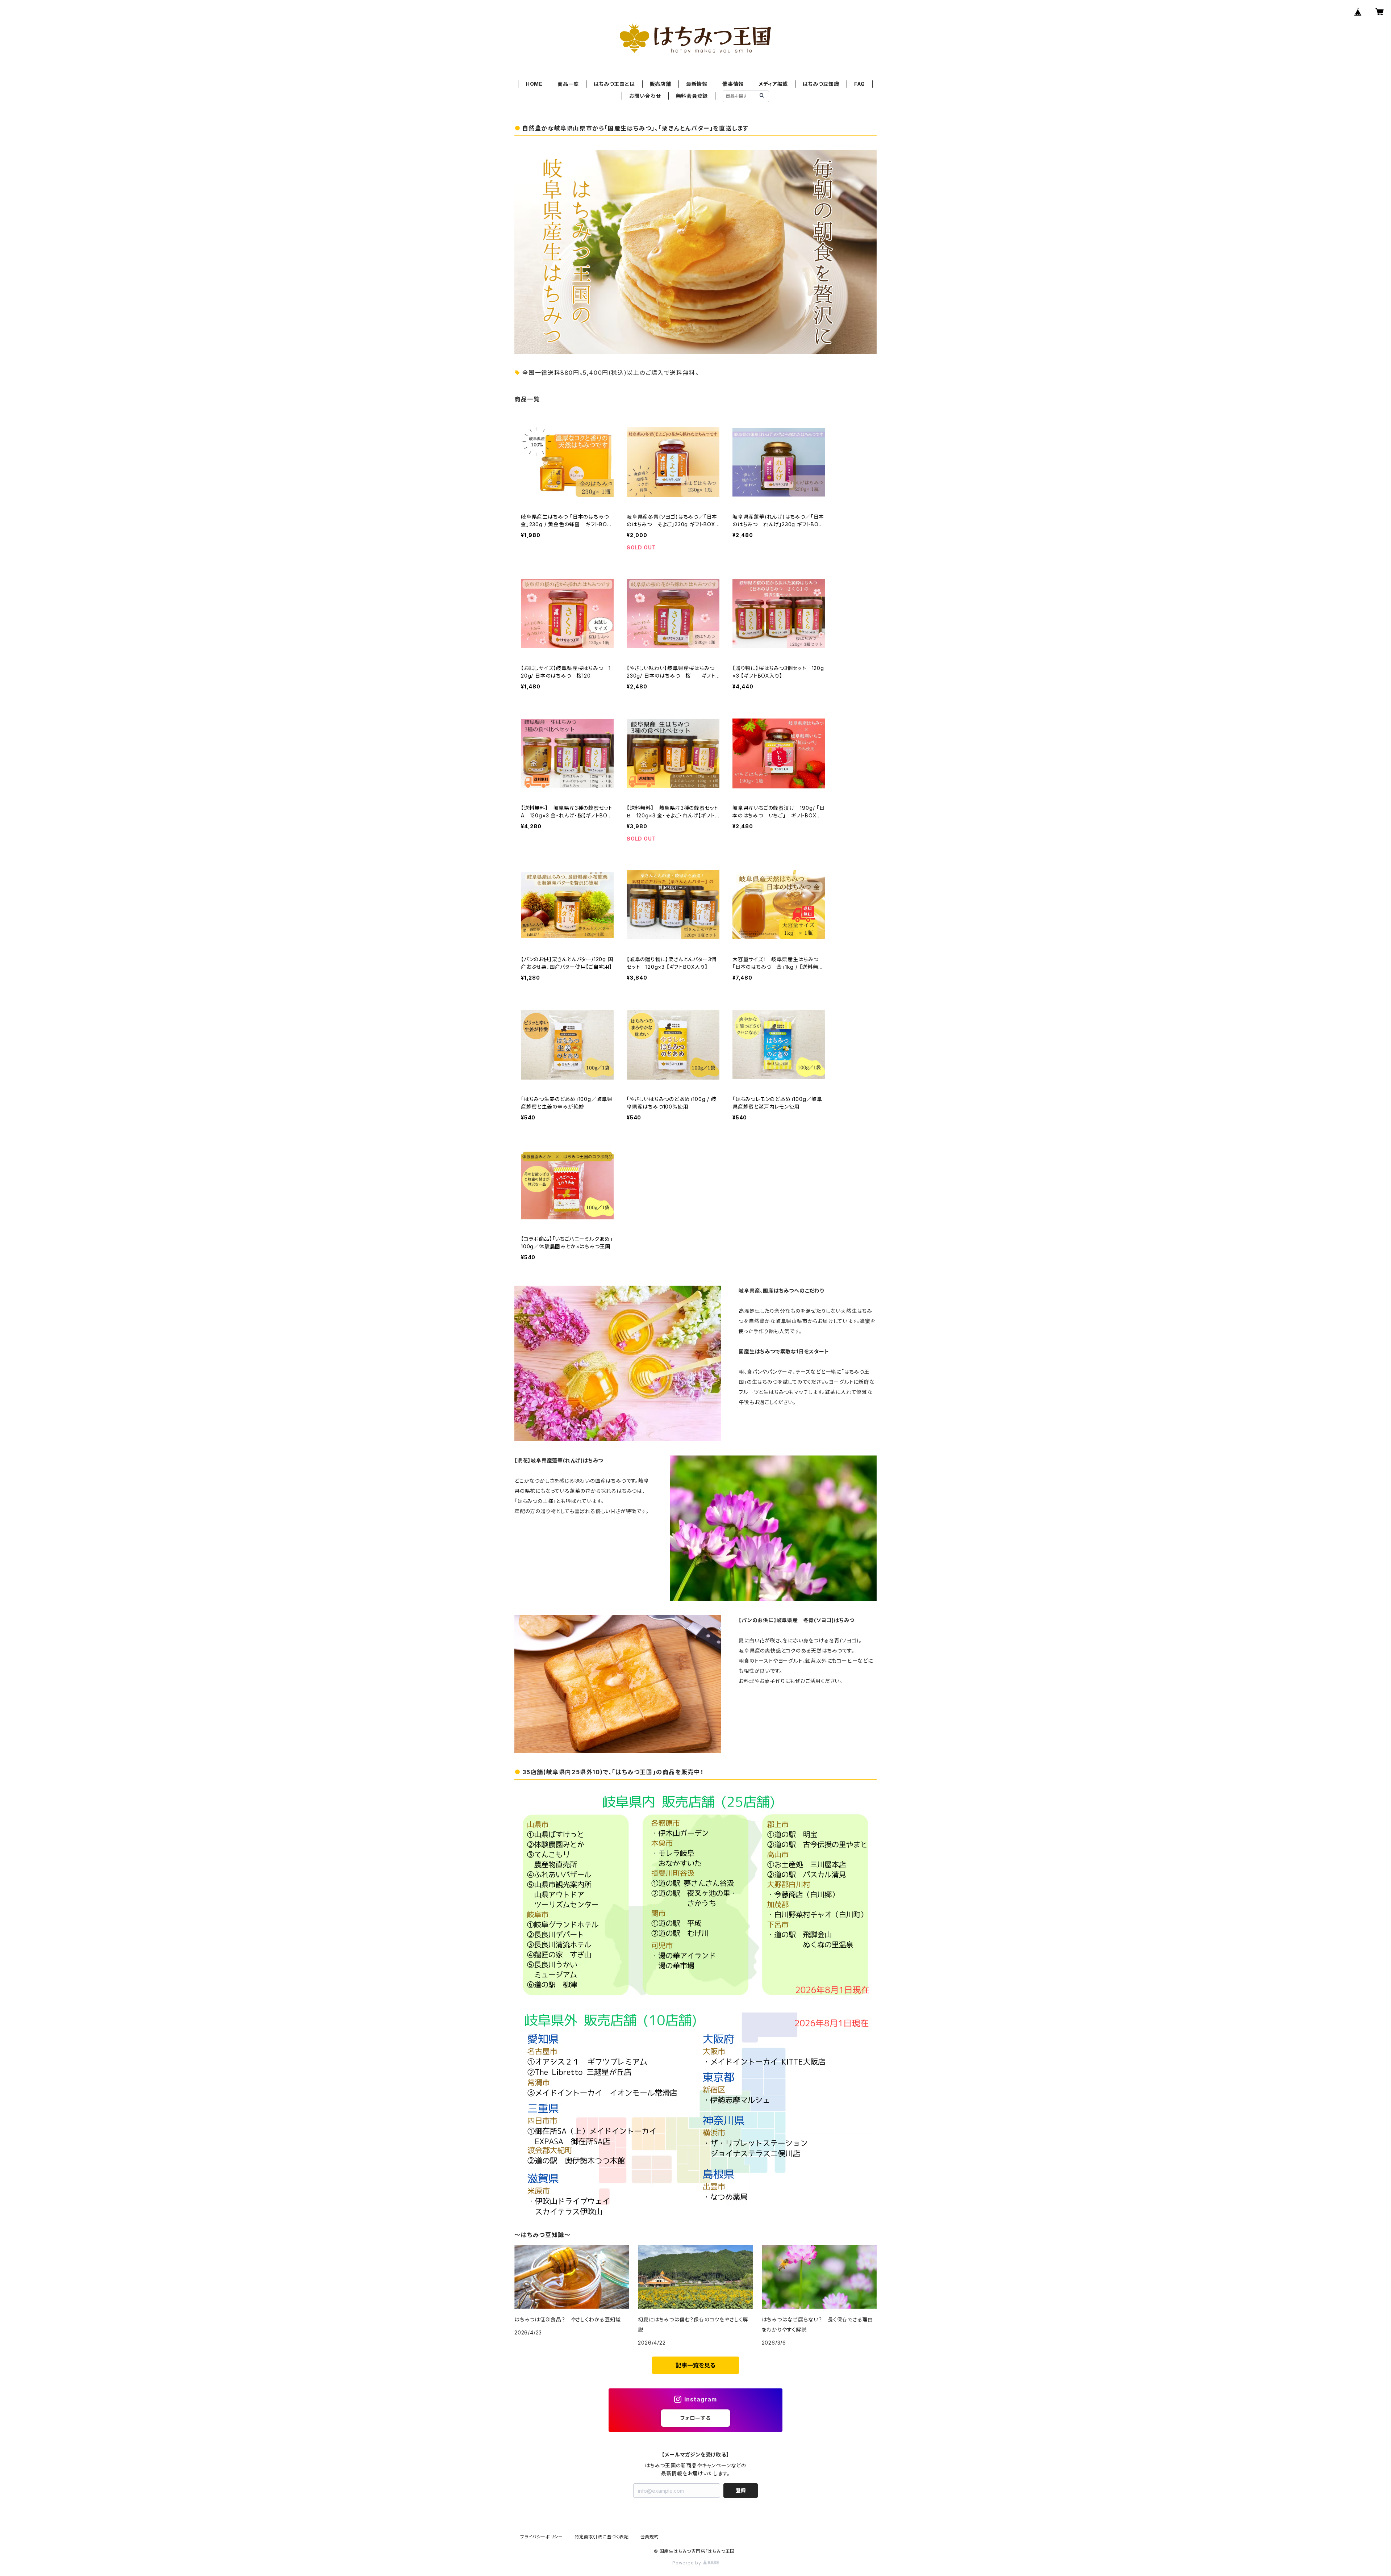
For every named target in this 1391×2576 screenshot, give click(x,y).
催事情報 (733, 84)
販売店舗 (661, 84)
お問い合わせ (645, 96)
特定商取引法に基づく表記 (602, 2537)
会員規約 (650, 2537)
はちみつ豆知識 (821, 84)
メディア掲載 (773, 84)
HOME (534, 84)
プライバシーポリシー (542, 2537)
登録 (741, 2490)
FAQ (860, 84)
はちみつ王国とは (614, 84)
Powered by (688, 2563)
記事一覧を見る (695, 2365)
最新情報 (697, 84)
